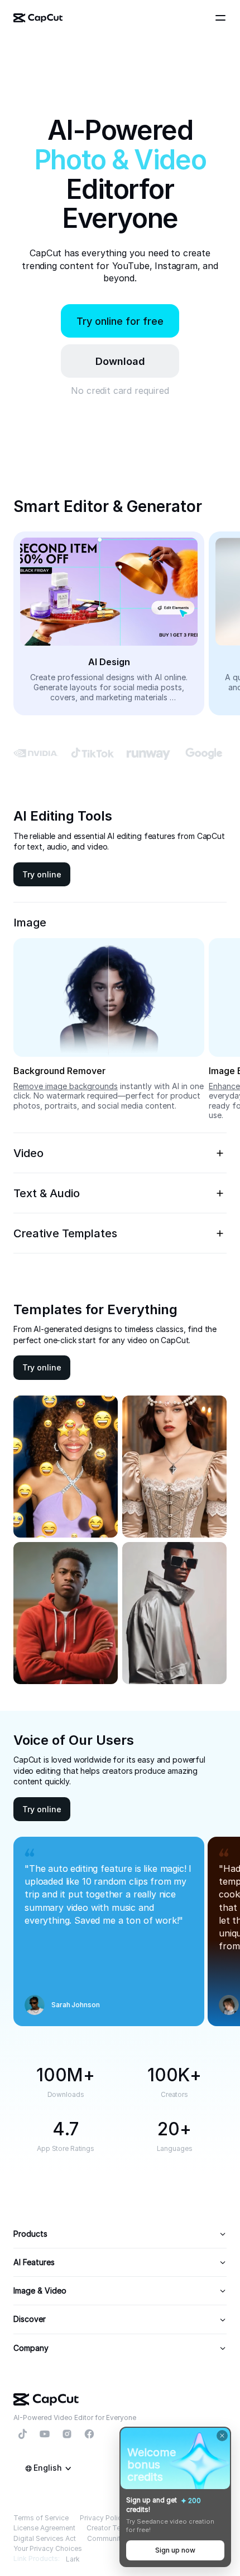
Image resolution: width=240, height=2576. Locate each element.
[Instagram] (67, 2434)
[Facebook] (89, 2434)
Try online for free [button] (120, 321)
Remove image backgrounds (66, 1086)
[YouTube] (45, 2434)
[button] (120, 361)
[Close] (222, 2436)
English (48, 2468)
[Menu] (222, 18)
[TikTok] (22, 2434)
